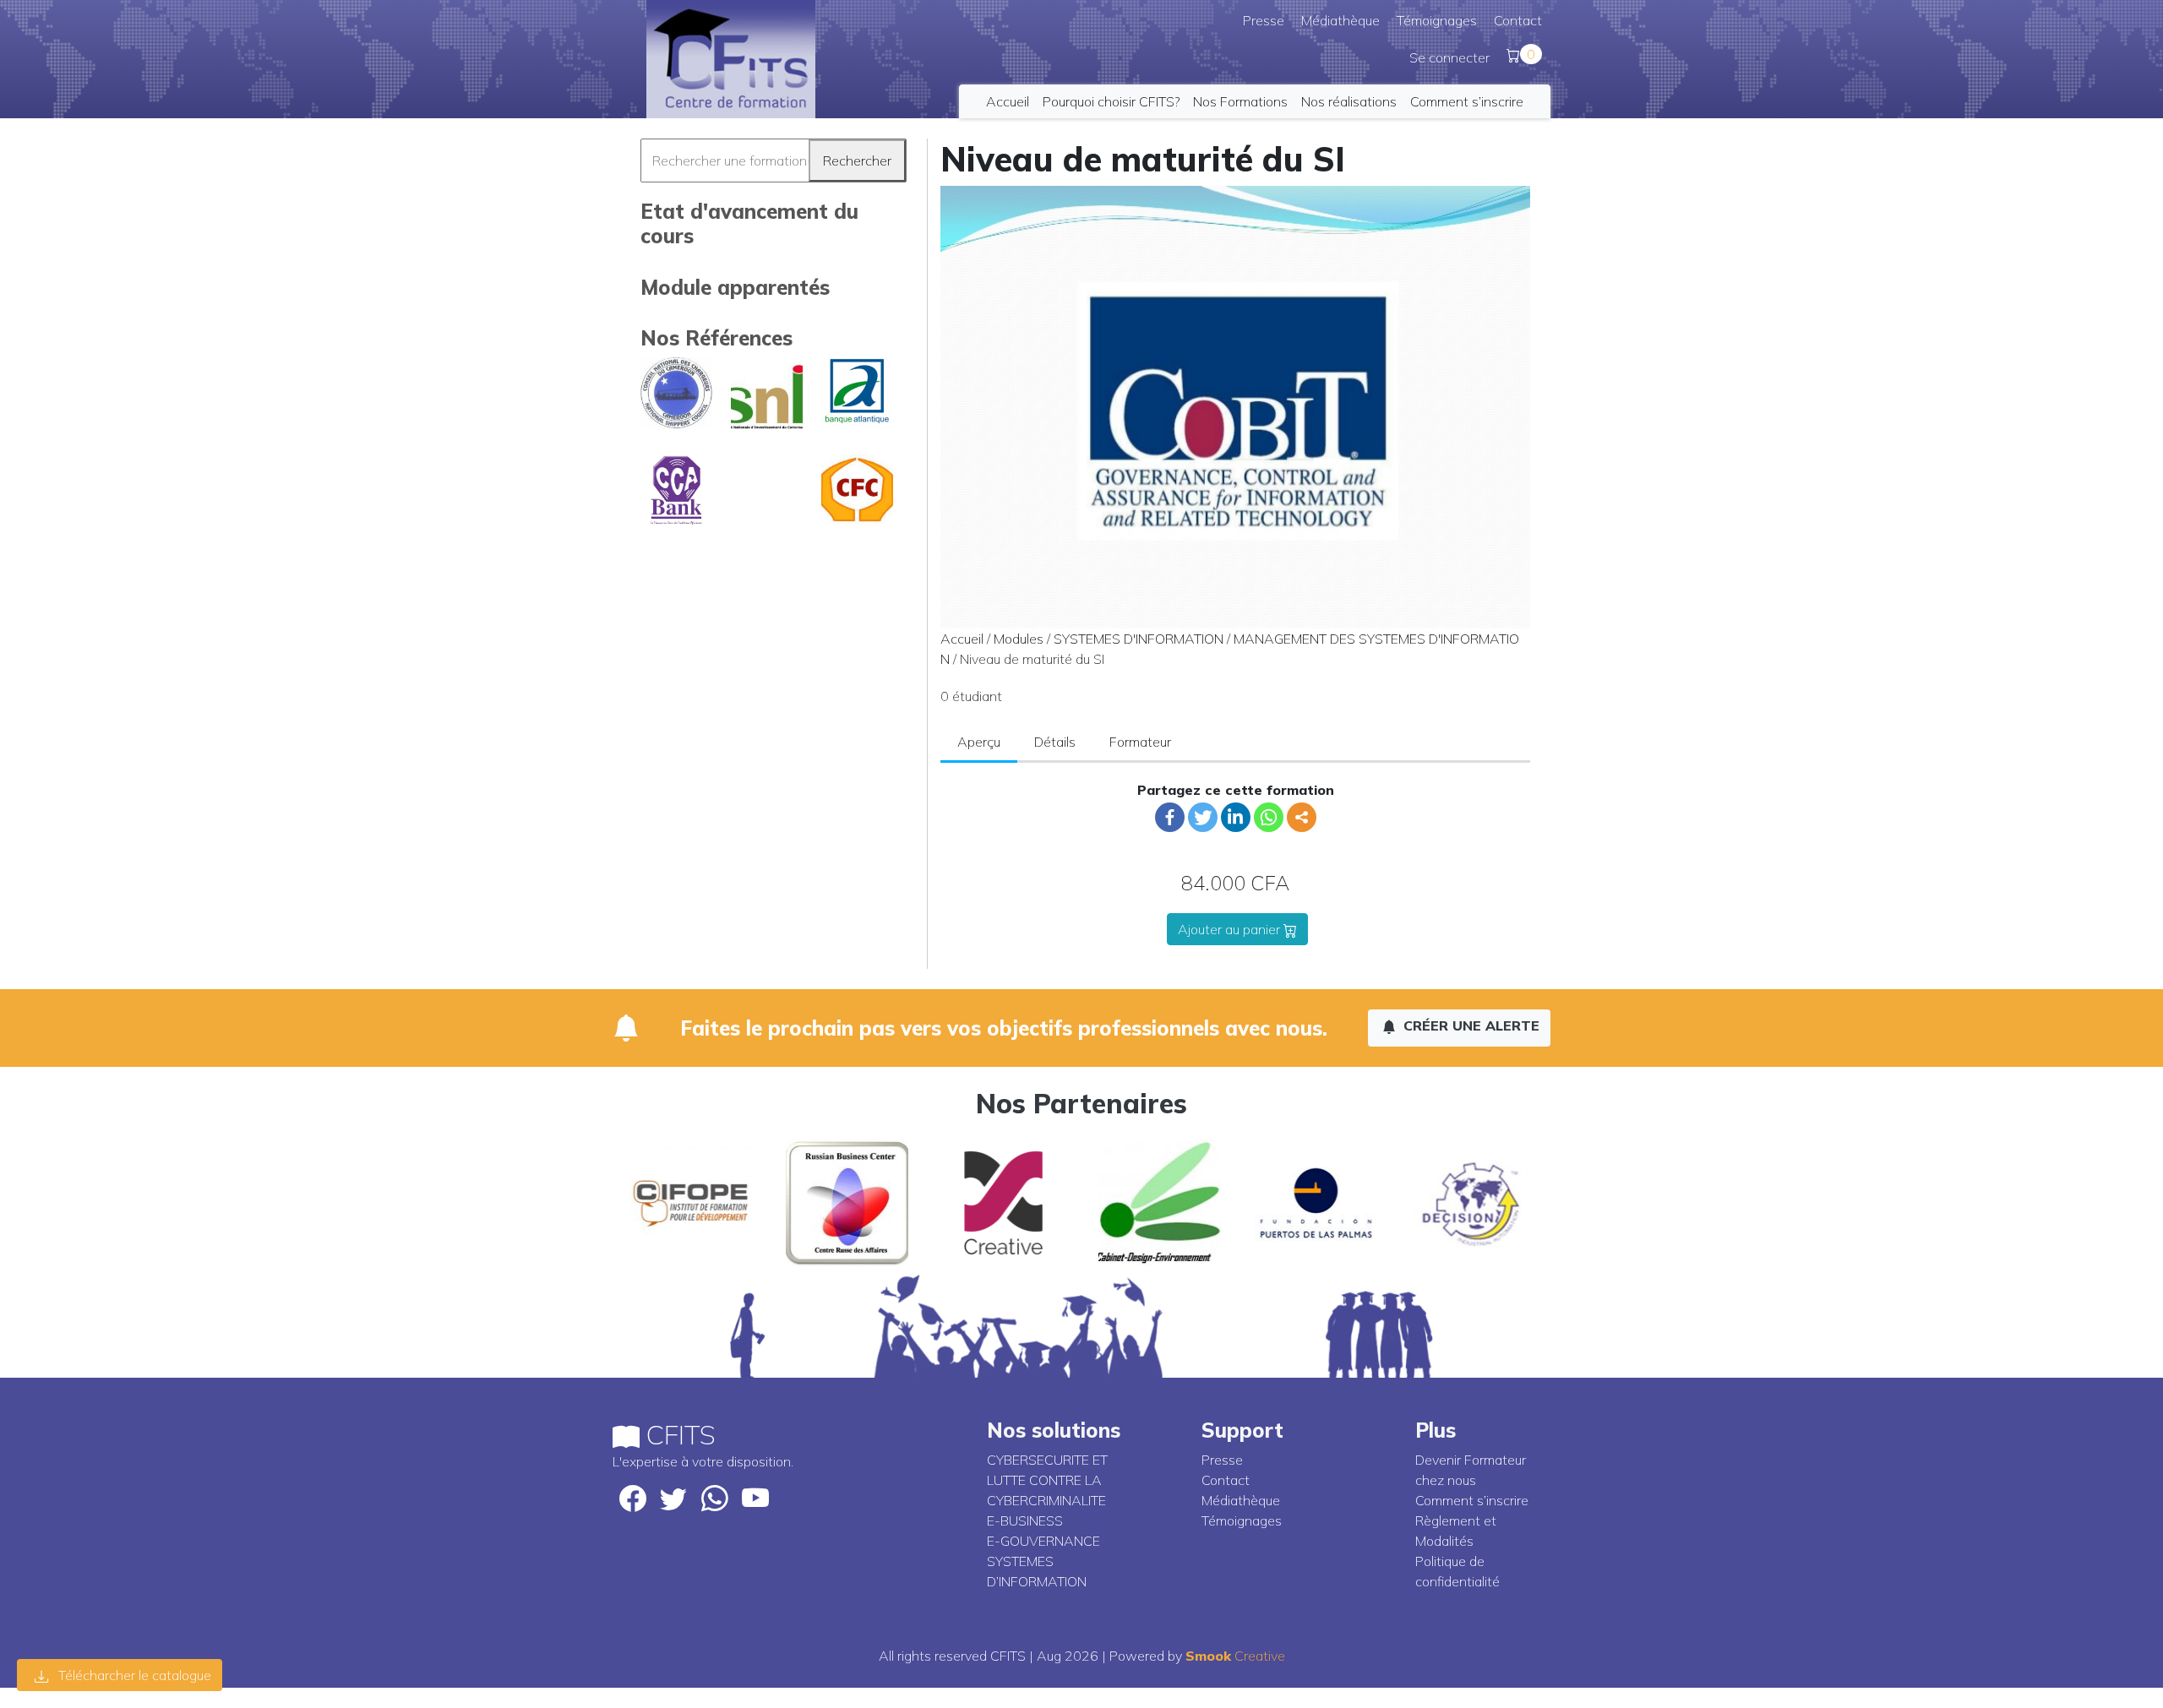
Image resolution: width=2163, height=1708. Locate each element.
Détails (1055, 742)
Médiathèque (1340, 20)
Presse (1264, 20)
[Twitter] (1203, 817)
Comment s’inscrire (1467, 101)
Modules (1019, 639)
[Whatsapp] (1269, 817)
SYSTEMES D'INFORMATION (1139, 639)
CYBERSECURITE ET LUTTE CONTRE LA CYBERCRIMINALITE (1047, 1480)
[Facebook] (1170, 817)
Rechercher (857, 160)
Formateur (1140, 742)
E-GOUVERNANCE (1043, 1541)
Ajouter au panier (1231, 929)
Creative (1235, 1656)
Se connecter (1449, 57)
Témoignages (1437, 20)
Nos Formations (1240, 101)
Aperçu (979, 742)
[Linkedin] (1236, 817)
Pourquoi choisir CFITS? (1111, 101)
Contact (1518, 20)
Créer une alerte (1469, 1025)
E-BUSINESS (1025, 1520)
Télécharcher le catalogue (133, 1675)
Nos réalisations (1349, 101)
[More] (1302, 817)
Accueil (1008, 101)
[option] (691, 1203)
